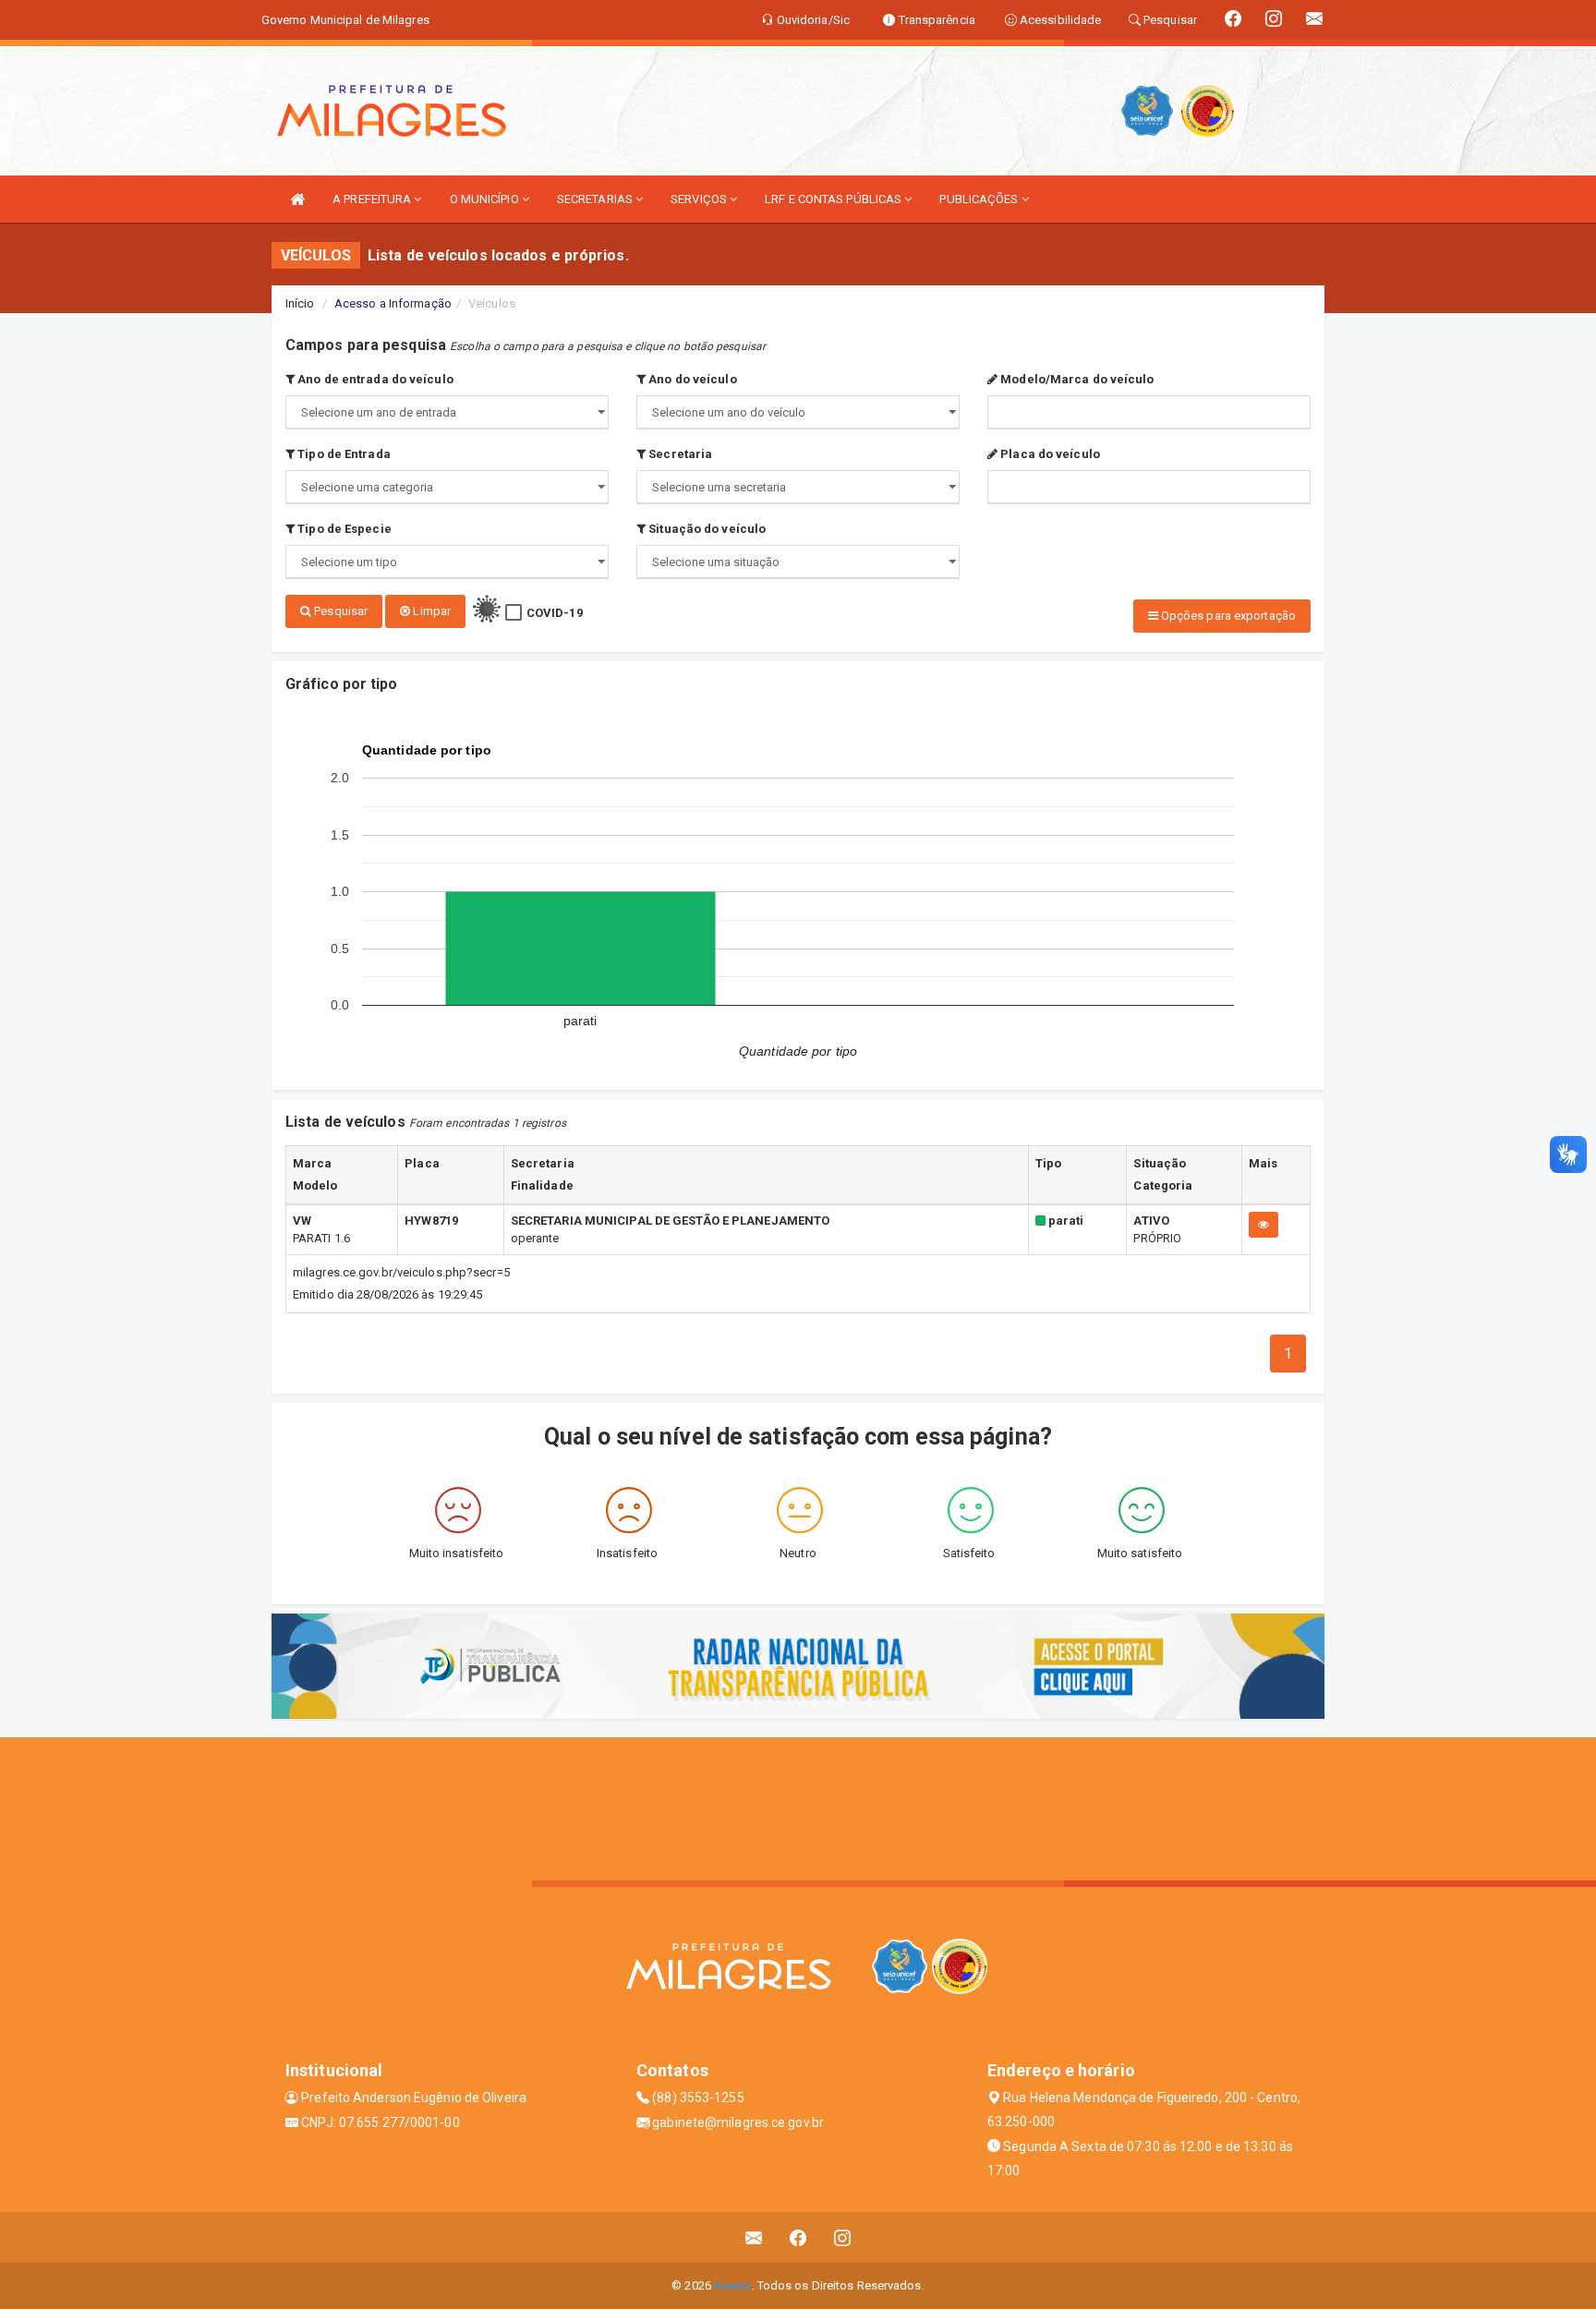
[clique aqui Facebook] (798, 2237)
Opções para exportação (1227, 616)
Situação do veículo (706, 529)
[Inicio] (297, 199)
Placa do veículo (1049, 454)
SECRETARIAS (596, 199)
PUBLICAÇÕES (980, 199)
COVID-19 (555, 613)
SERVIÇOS (700, 199)
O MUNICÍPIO (486, 199)
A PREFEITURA (373, 199)
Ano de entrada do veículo (374, 379)
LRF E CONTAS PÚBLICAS (834, 199)
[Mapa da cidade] (798, 1807)
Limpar (430, 611)
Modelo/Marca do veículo (1076, 379)
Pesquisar (339, 611)
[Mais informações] (1263, 1225)
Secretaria (679, 454)
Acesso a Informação (393, 303)
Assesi (733, 2285)
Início (300, 303)
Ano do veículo (691, 379)
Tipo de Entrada (343, 454)
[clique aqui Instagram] (843, 2237)
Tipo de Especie (343, 529)
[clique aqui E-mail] (754, 2237)
